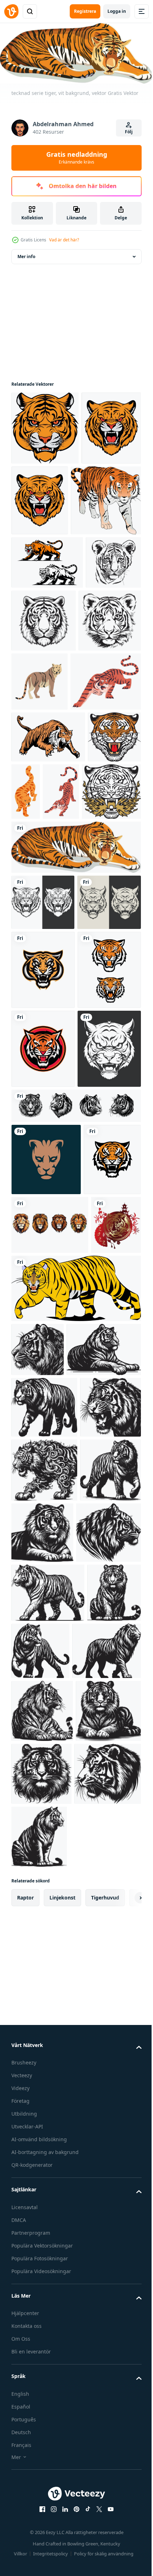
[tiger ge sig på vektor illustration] (48, 872)
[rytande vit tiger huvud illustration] (43, 1455)
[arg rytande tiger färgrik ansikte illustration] (102, 498)
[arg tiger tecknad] (75, 1825)
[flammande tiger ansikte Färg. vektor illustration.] (41, 984)
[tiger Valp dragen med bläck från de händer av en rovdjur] (39, 688)
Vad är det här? (64, 240)
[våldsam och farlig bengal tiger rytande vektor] (47, 816)
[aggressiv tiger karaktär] (47, 634)
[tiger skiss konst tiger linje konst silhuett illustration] (38, 1886)
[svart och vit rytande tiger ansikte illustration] (43, 1094)
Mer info (26, 254)
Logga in (117, 11)
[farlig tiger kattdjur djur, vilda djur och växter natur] (81, 926)
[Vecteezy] (11, 11)
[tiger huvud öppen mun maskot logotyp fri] (43, 1218)
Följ (129, 132)
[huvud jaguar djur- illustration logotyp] (46, 1565)
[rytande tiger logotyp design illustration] (40, 1638)
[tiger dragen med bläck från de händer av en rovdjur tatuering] (102, 692)
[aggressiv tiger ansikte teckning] (43, 1150)
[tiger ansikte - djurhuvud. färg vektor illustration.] (38, 924)
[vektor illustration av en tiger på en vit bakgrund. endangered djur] (105, 753)
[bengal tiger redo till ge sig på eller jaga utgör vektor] (117, 926)
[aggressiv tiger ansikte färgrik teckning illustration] (45, 426)
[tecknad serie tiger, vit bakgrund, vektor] (75, 1039)
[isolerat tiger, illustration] (46, 572)
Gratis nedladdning (77, 157)
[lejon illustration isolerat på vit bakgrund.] (50, 1703)
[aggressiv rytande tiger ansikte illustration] (41, 500)
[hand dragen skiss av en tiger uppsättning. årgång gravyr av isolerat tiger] (75, 1512)
